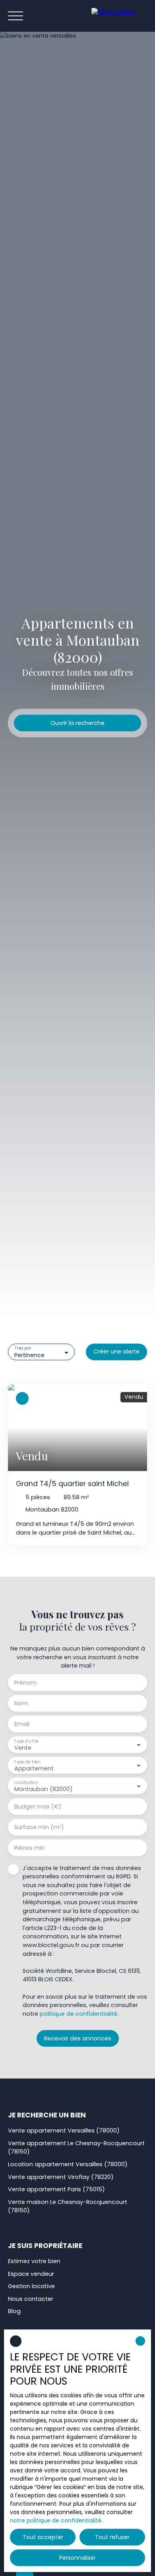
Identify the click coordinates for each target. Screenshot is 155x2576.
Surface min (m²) (39, 1827)
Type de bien (27, 1761)
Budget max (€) (38, 1807)
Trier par (23, 1349)
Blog (14, 2311)
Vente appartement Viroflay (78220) (61, 2177)
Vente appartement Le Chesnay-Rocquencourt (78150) (76, 2148)
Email (22, 1724)
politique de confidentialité (78, 2014)
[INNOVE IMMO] (119, 16)
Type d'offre (26, 1741)
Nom (21, 1703)
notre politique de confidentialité (56, 2520)
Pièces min (30, 1848)
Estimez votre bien (34, 2261)
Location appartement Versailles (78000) (68, 2164)
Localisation (26, 1782)
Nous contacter (31, 2299)
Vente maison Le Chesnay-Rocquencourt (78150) (68, 2206)
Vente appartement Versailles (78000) (64, 2131)
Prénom (25, 1683)
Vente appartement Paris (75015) (56, 2189)
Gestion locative (31, 2286)
